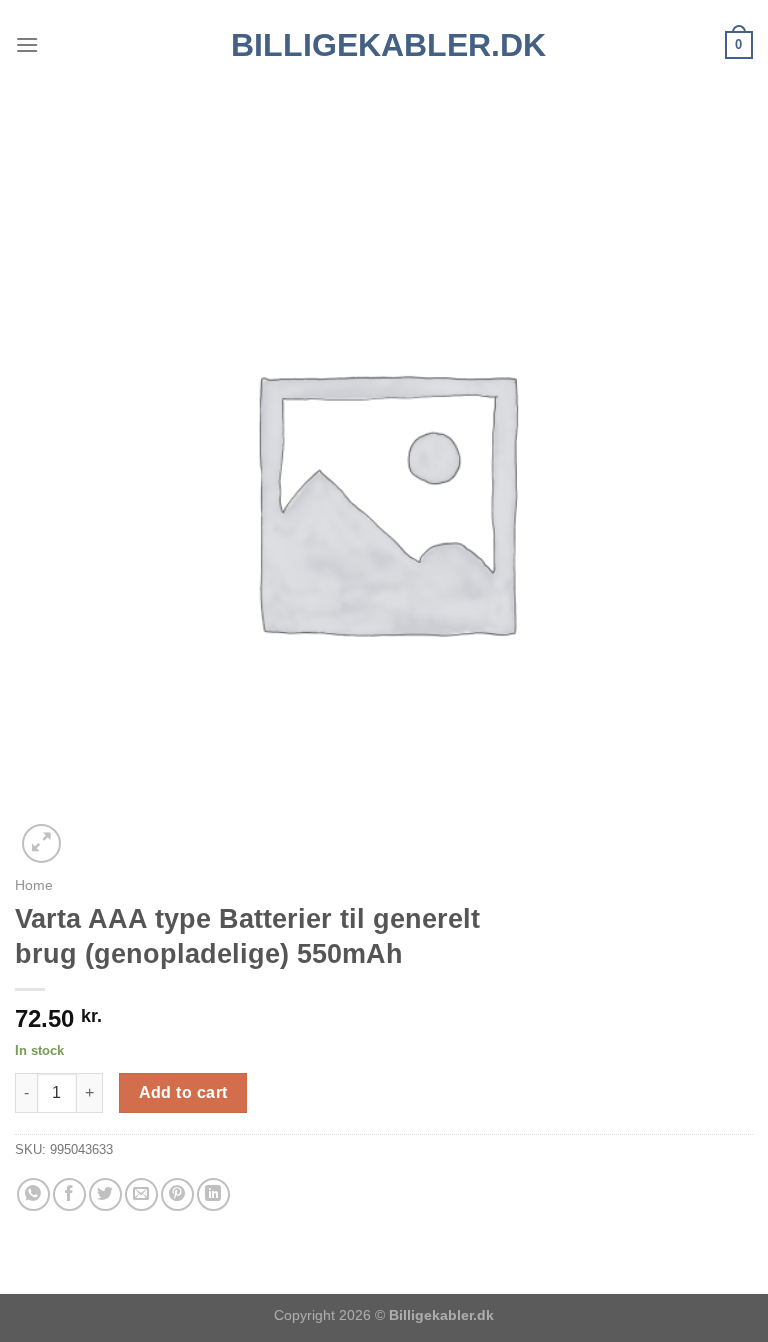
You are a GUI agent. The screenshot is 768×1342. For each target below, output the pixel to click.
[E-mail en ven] (141, 1194)
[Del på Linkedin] (213, 1194)
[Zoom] (41, 843)
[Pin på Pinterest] (177, 1194)
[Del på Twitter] (105, 1194)
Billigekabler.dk (384, 45)
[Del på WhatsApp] (33, 1194)
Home (34, 885)
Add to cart (183, 1092)
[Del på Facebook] (69, 1194)
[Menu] (27, 44)
